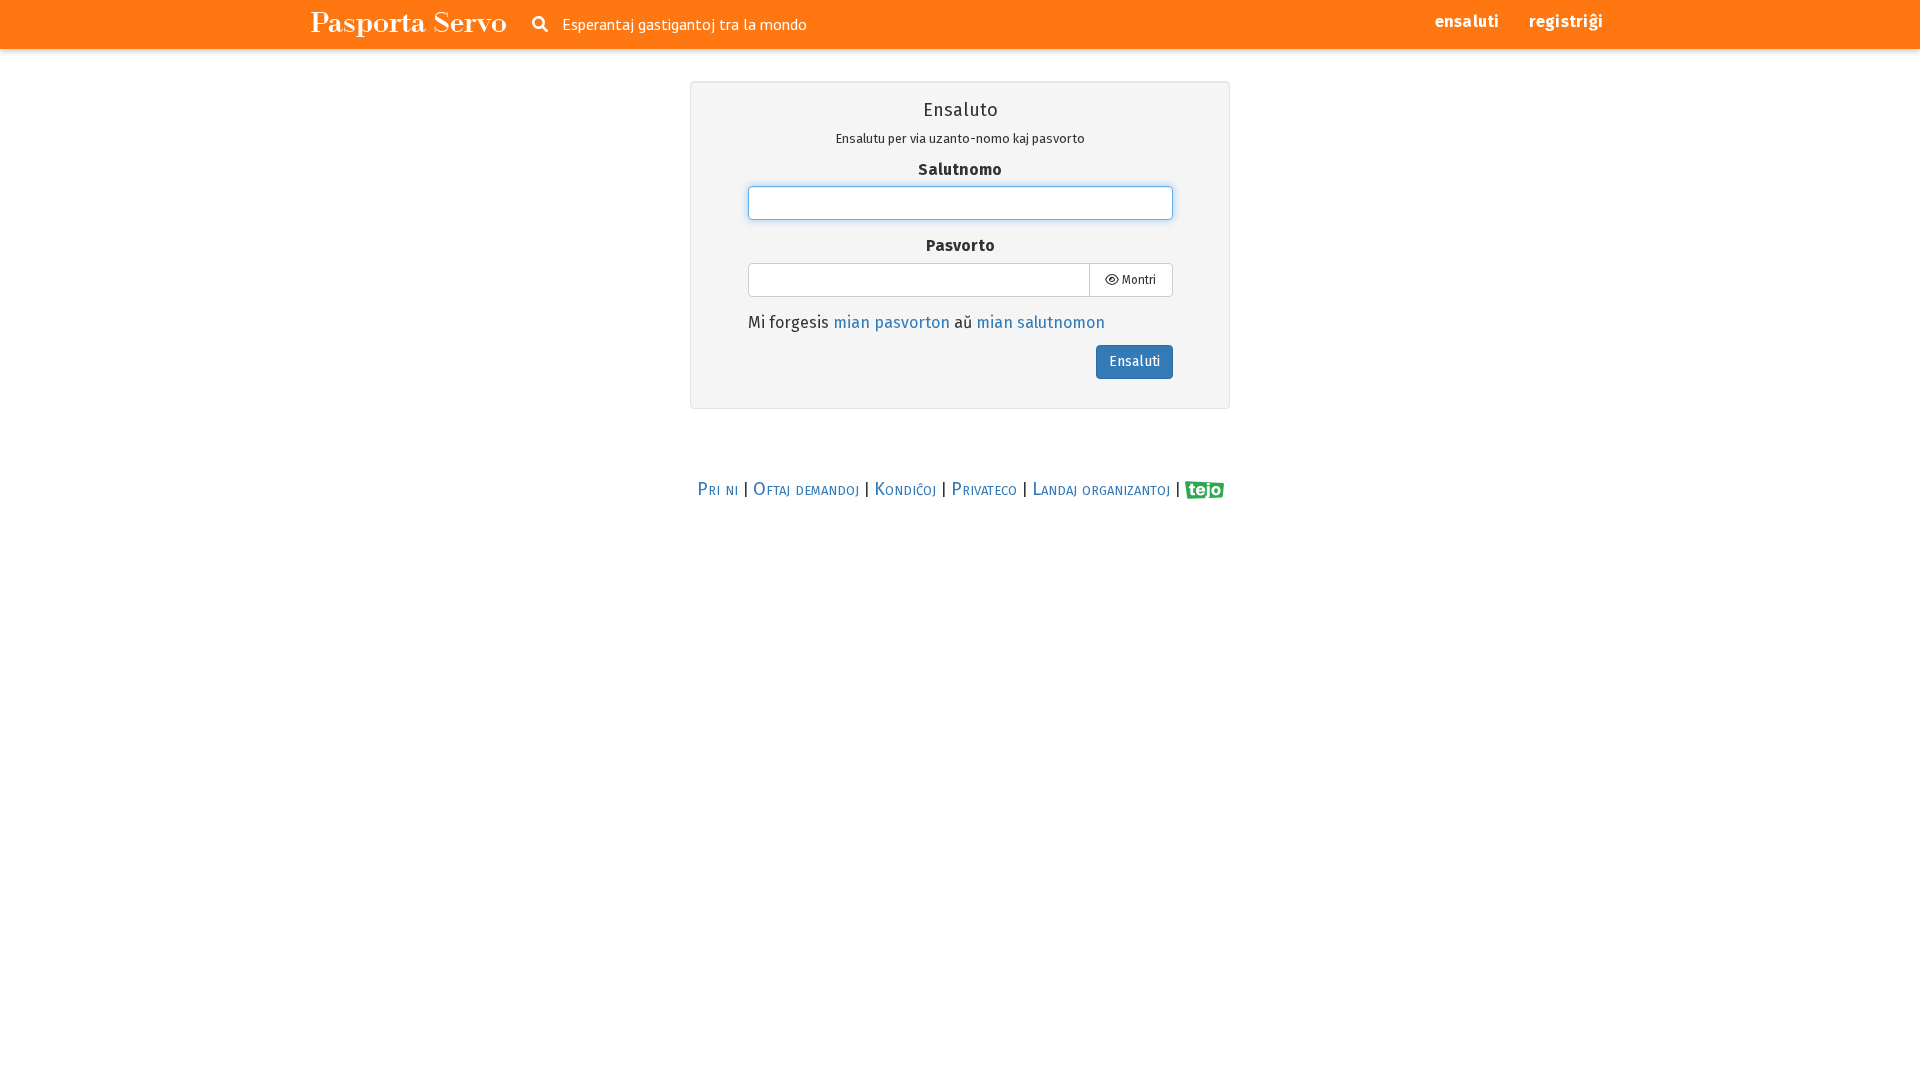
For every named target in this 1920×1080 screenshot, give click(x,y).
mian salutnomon (1040, 322)
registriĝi (1566, 21)
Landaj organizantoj (1101, 489)
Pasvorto (960, 245)
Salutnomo (960, 169)
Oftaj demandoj (806, 489)
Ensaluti (1134, 361)
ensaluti (1467, 21)
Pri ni (717, 489)
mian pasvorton (891, 322)
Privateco (984, 489)
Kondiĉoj (905, 489)
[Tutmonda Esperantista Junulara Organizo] (1204, 489)
